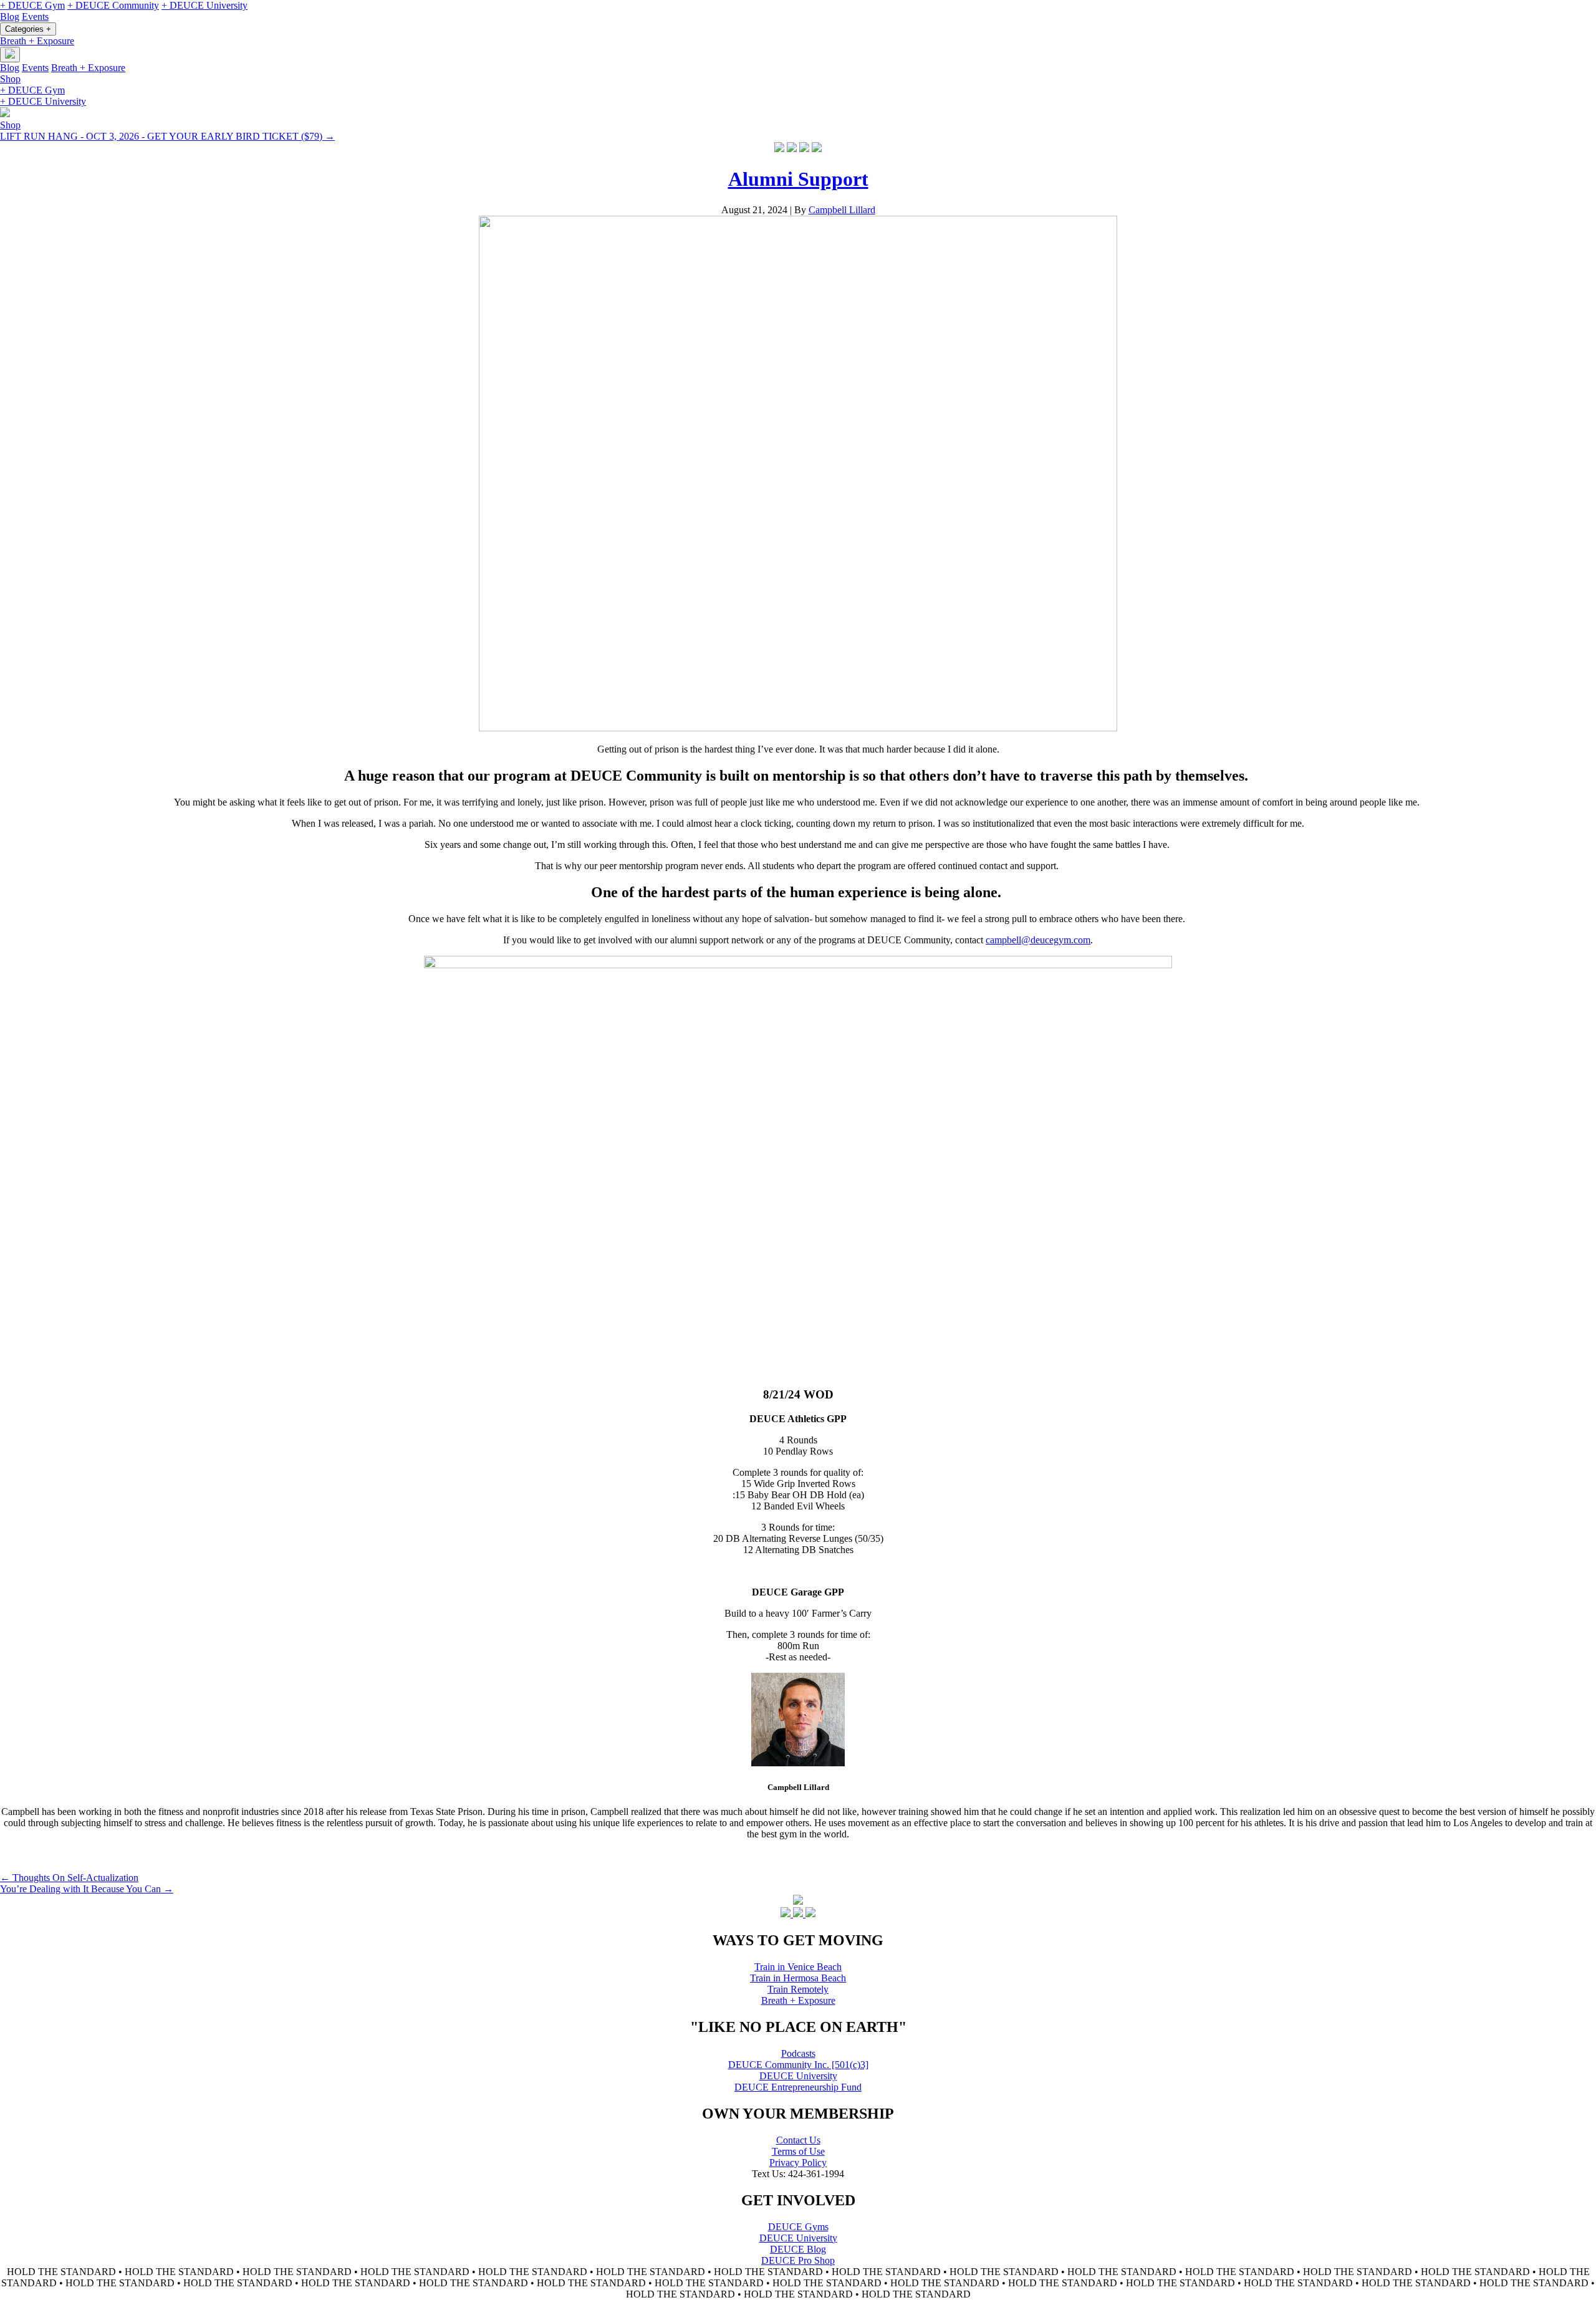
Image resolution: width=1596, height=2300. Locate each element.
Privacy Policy (798, 2163)
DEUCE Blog (798, 2249)
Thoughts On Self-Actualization (69, 1878)
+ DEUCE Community (113, 5)
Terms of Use (798, 2151)
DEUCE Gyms (798, 2227)
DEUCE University (798, 2076)
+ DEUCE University (204, 5)
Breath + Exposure (37, 41)
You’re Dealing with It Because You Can (87, 1889)
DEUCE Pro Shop (798, 2260)
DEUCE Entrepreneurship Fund (798, 2087)
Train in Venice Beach (798, 1967)
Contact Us (798, 2140)
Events (35, 17)
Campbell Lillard (842, 210)
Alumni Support (798, 179)
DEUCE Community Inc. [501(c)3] (798, 2065)
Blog (10, 17)
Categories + (28, 29)
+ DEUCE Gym (32, 5)
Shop (10, 79)
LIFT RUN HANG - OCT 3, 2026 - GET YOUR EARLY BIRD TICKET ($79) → (167, 136)
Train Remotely (798, 1989)
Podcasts (798, 2053)
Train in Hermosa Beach (798, 1978)
